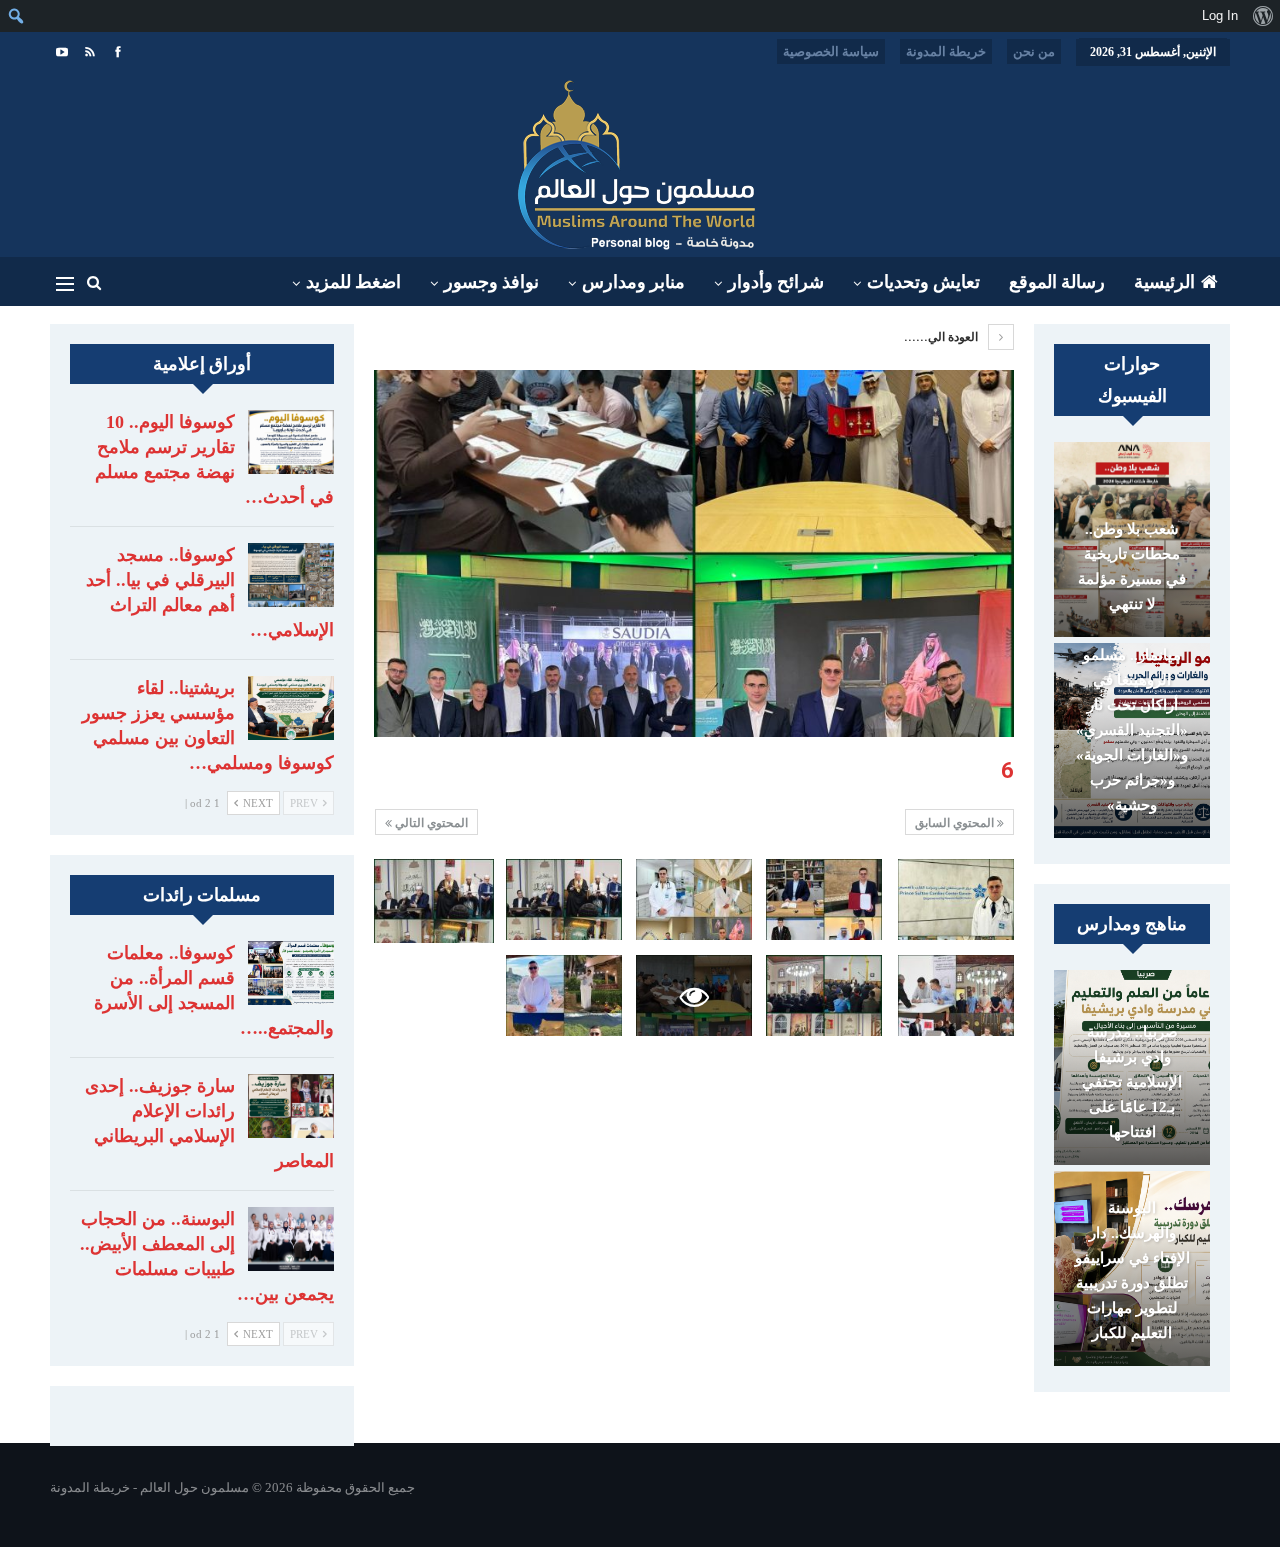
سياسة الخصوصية (831, 51)
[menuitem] (1262, 16)
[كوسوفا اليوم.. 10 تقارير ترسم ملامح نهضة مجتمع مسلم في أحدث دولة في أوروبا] (291, 442)
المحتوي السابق (956, 823)
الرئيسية (1164, 282)
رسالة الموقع (1057, 282)
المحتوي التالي (430, 823)
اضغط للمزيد (353, 282)
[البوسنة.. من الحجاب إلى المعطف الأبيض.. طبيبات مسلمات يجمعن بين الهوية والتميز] (291, 1239)
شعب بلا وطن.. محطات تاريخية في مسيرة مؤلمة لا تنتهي (1132, 566)
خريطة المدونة (946, 51)
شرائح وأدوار (776, 282)
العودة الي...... (942, 337)
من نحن (1034, 51)
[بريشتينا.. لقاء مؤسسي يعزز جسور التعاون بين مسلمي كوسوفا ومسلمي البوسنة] (291, 708)
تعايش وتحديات (923, 282)
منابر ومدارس (633, 282)
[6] (956, 899)
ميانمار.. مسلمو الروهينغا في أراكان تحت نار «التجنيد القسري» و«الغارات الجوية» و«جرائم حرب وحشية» (1132, 730)
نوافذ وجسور (491, 282)
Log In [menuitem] (1220, 15)
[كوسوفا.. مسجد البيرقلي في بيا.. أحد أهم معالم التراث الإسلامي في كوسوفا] (291, 575)
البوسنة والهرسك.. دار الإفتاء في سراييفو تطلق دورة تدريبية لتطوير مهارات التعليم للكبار (1132, 1270)
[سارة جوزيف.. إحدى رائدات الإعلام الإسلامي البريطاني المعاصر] (291, 1106)
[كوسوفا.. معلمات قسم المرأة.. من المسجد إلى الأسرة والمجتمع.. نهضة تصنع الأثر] (291, 973)
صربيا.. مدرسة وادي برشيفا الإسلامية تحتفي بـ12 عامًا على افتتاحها (1132, 1082)
